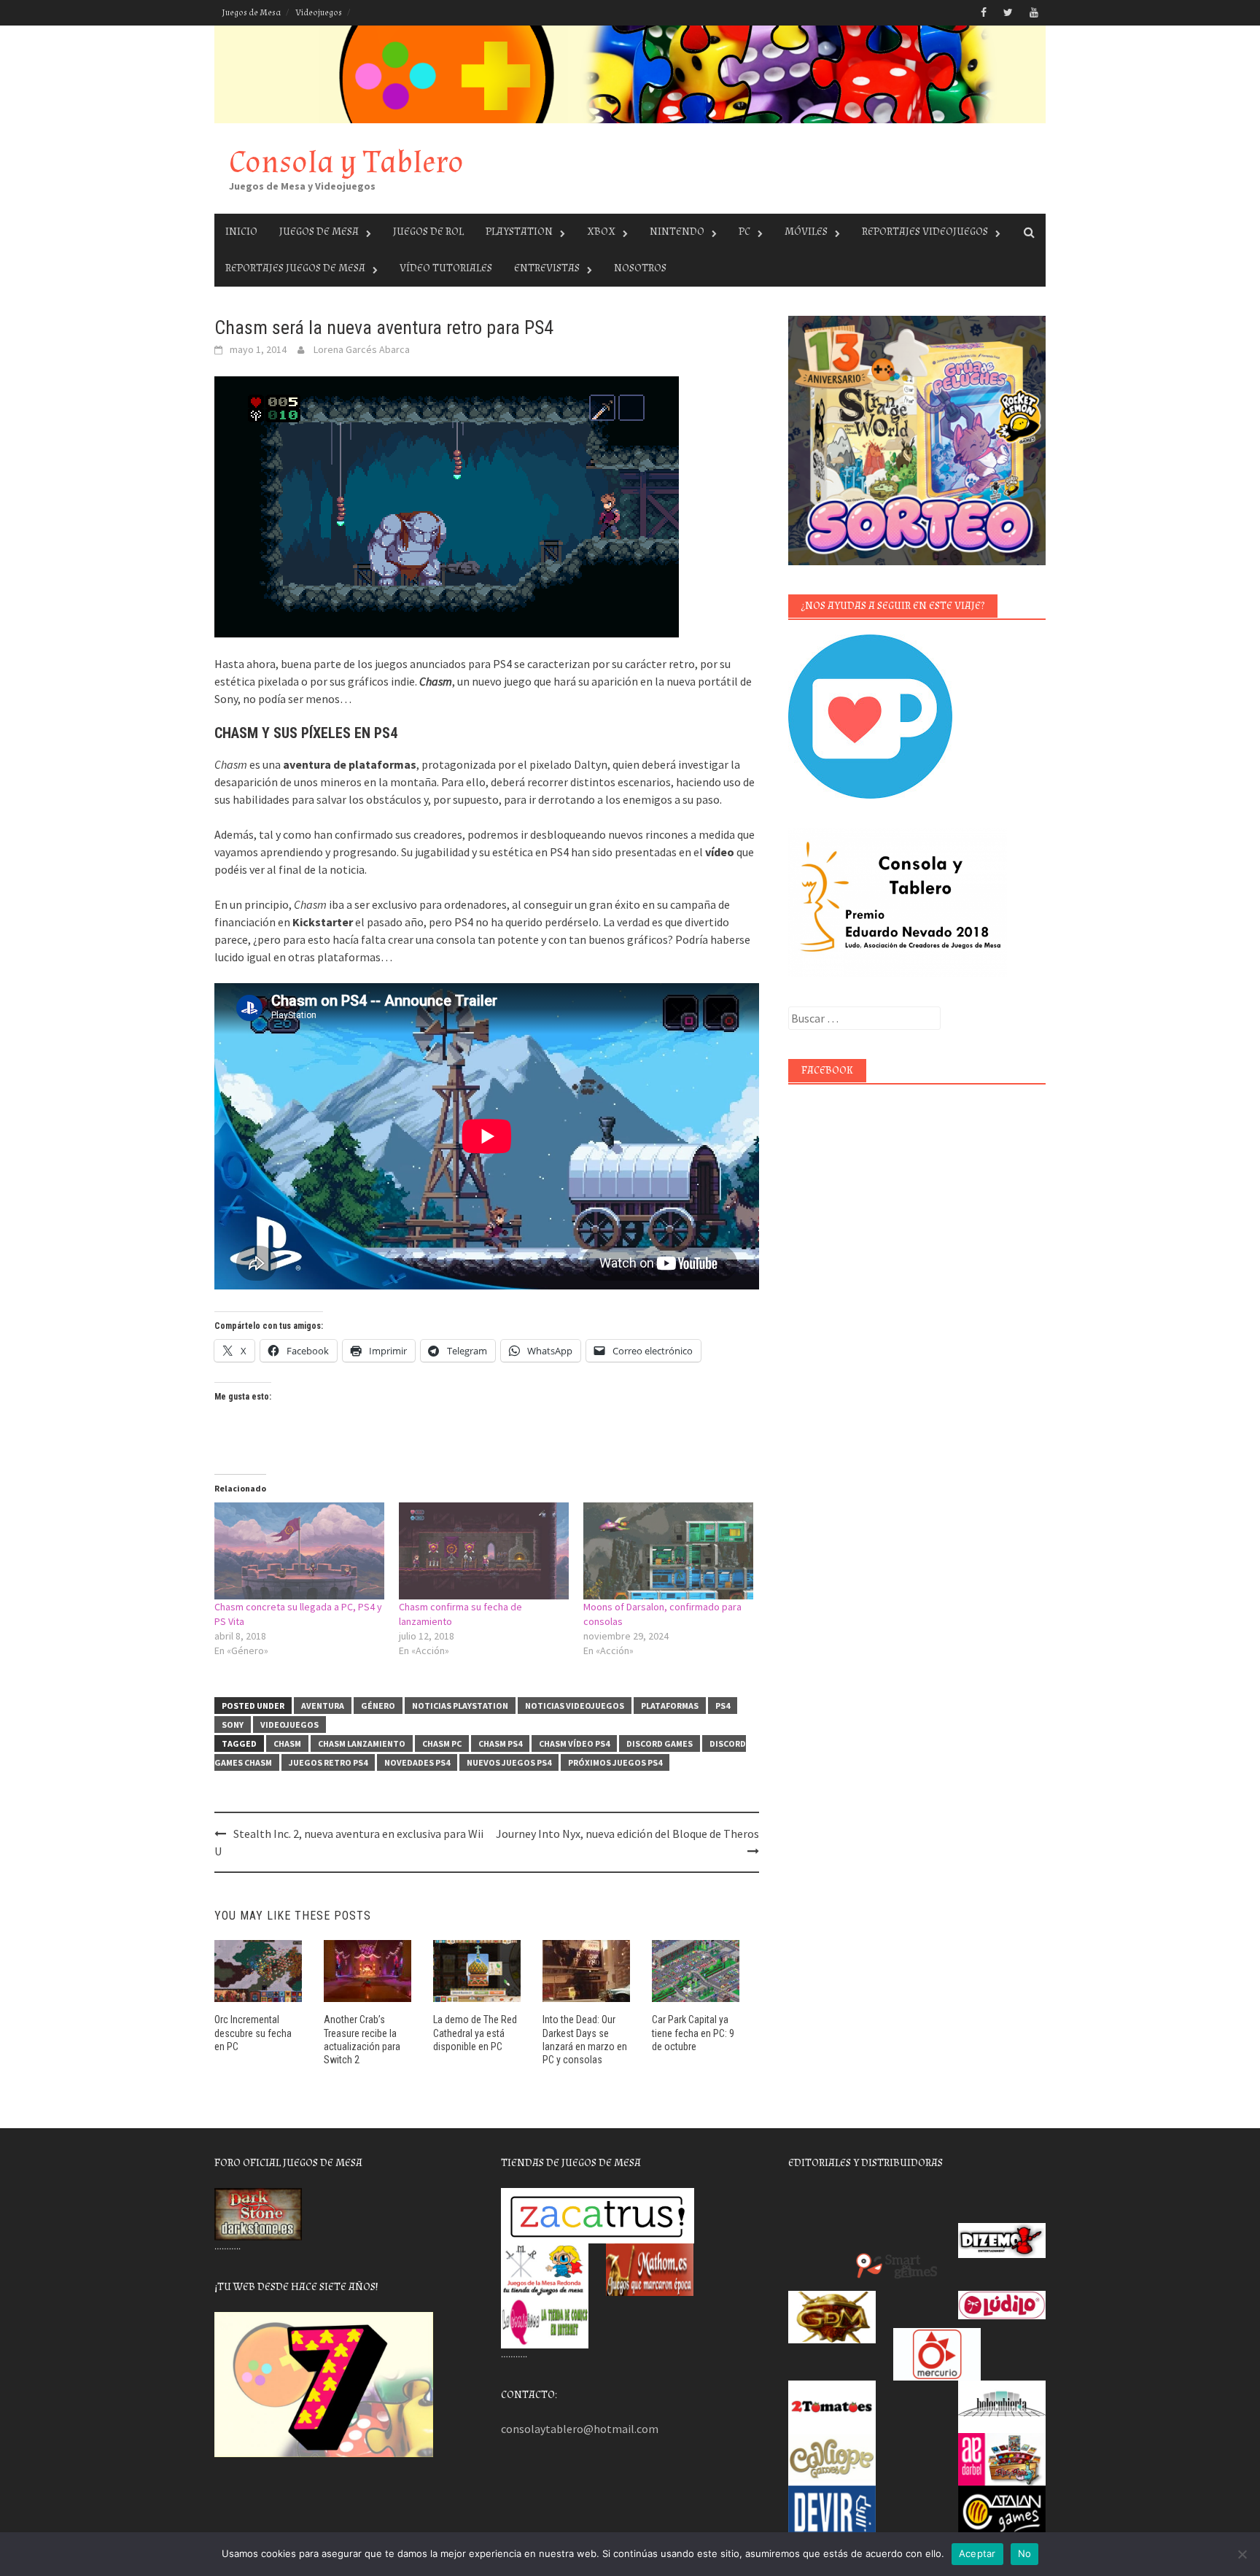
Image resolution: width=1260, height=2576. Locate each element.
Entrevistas (547, 268)
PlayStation (519, 232)
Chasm (287, 1743)
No (1025, 2553)
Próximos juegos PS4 (615, 1762)
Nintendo (677, 232)
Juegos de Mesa (251, 13)
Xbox (601, 232)
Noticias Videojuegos (575, 1706)
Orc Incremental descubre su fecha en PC (253, 2033)
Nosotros (640, 268)
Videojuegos (319, 13)
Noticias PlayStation (460, 1706)
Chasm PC (442, 1743)
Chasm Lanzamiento (362, 1743)
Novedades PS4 (417, 1762)
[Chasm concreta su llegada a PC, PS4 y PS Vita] (299, 1551)
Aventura (323, 1706)
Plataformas (670, 1706)
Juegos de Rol (428, 232)
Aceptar (977, 2553)
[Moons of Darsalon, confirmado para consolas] (668, 1551)
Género (378, 1706)
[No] (1242, 2554)
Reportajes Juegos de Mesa (295, 268)
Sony (233, 1725)
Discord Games (660, 1743)
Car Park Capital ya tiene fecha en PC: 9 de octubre (693, 2033)
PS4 (723, 1706)
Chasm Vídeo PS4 (574, 1743)
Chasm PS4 (500, 1743)
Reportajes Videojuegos (925, 232)
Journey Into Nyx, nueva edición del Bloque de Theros (627, 1834)
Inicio (241, 232)
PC (744, 232)
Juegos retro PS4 (328, 1762)
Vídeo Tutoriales (446, 268)
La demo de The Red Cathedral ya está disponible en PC (475, 2033)
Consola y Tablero (346, 162)
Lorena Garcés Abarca (362, 349)
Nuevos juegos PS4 (509, 1762)
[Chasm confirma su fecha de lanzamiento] (484, 1551)
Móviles (806, 232)
